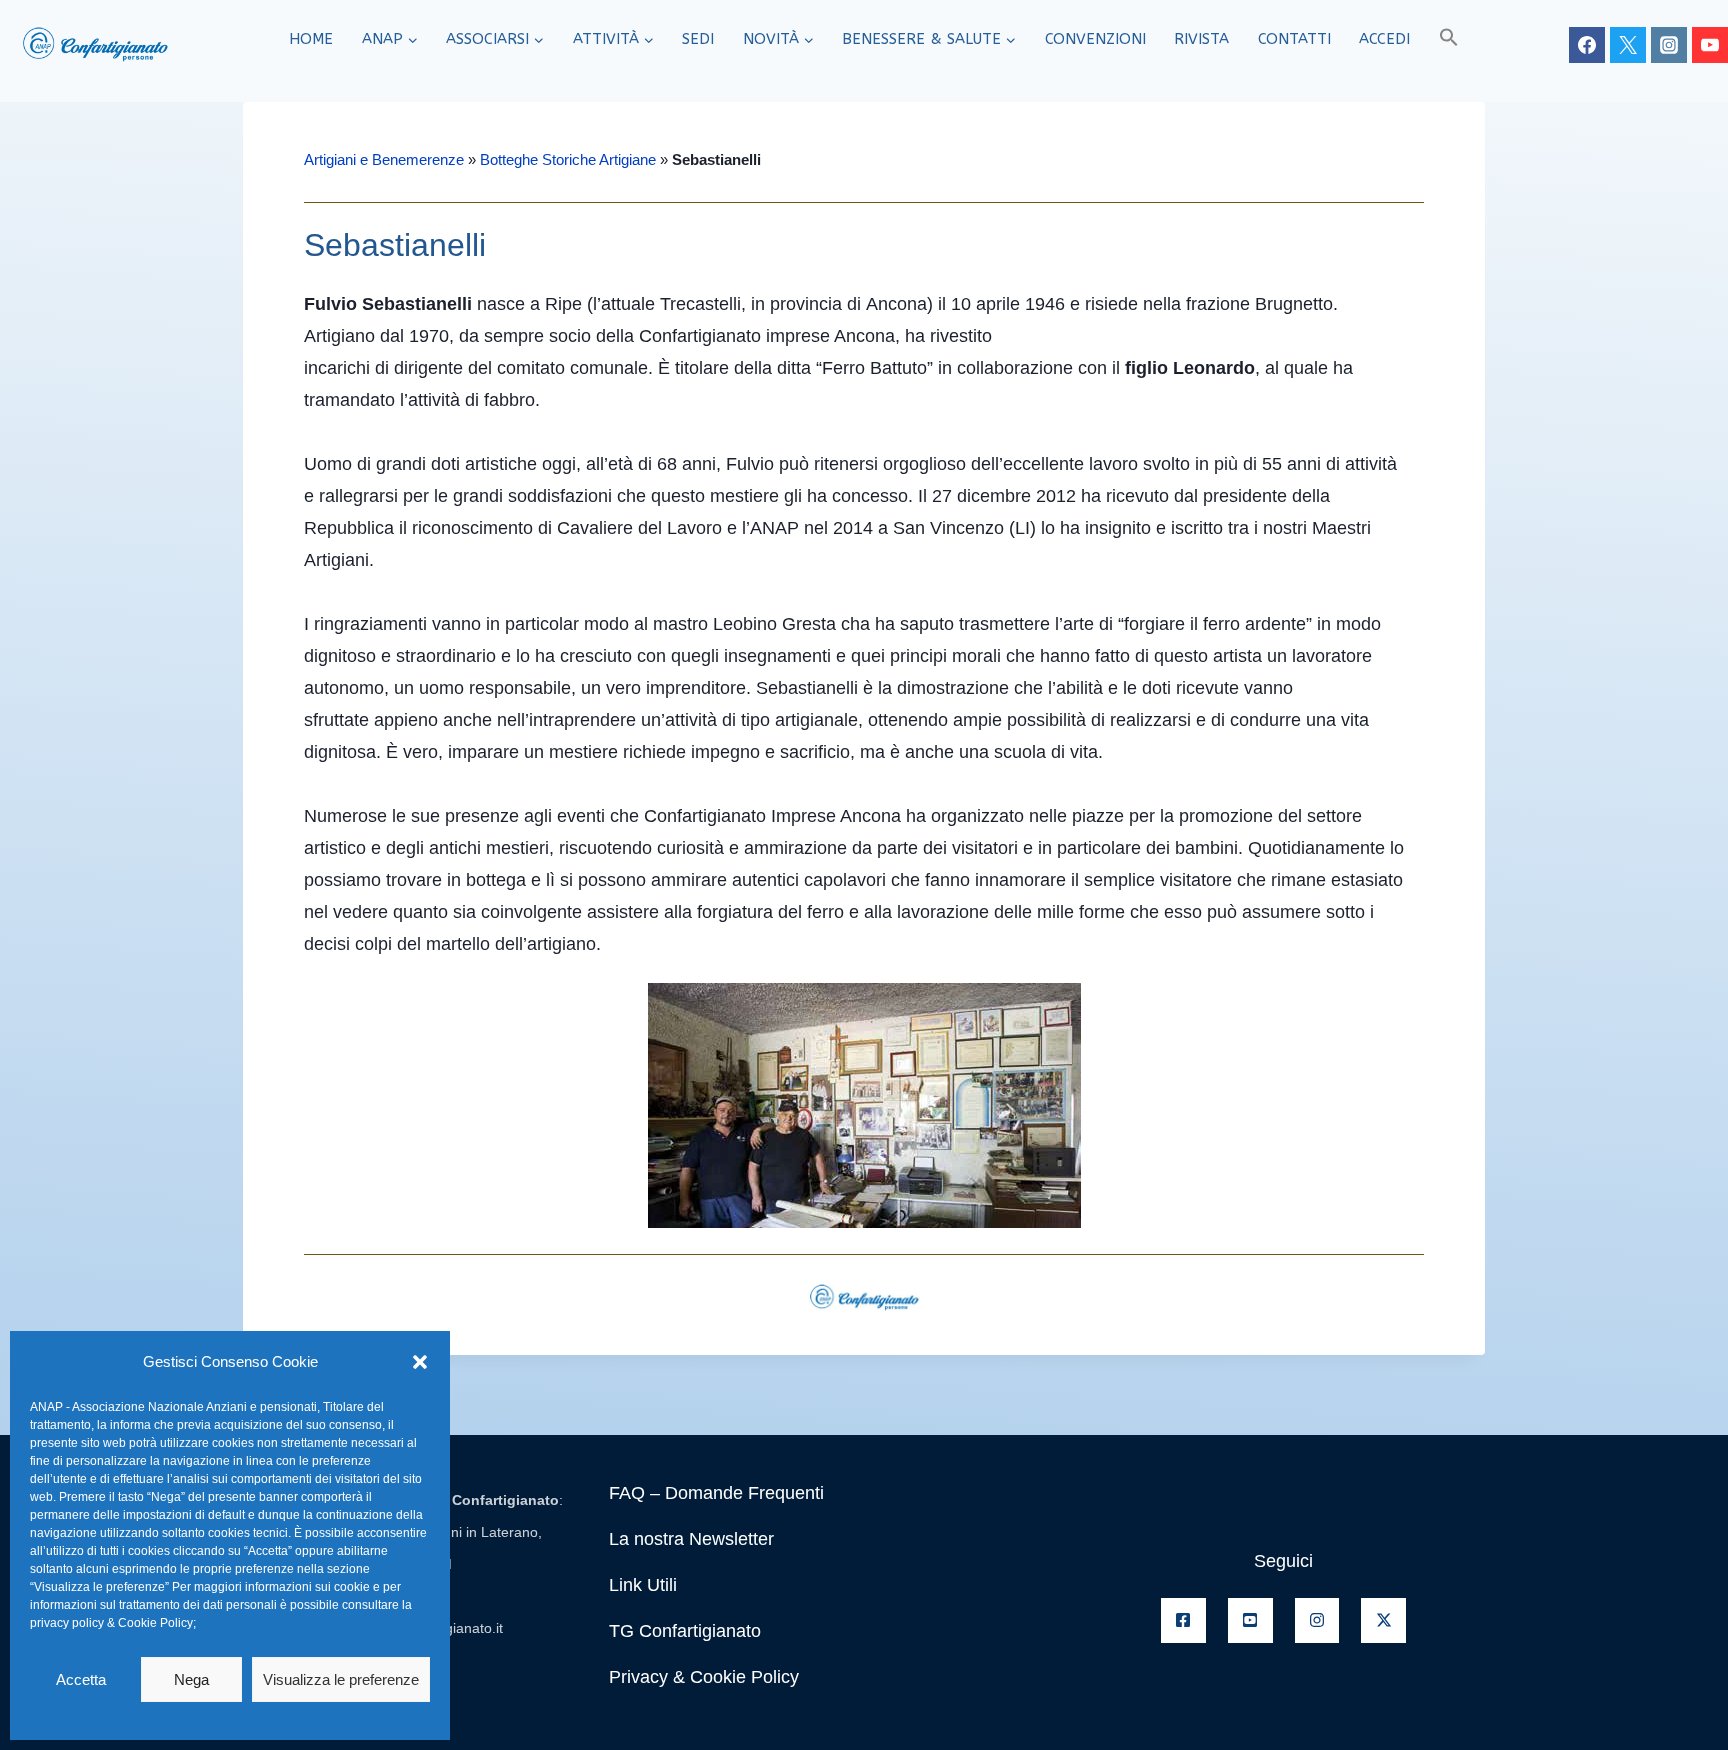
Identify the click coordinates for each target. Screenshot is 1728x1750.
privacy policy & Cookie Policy (111, 1623)
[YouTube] (1710, 45)
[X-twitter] (1383, 1620)
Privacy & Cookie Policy (704, 1677)
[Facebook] (1587, 45)
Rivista (1201, 39)
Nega (191, 1679)
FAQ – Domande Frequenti (716, 1493)
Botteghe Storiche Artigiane (568, 159)
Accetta (81, 1679)
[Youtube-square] (1250, 1620)
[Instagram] (1669, 45)
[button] (420, 1362)
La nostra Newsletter (691, 1539)
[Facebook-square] (1183, 1620)
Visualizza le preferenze (341, 1679)
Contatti (1294, 39)
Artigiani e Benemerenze (384, 159)
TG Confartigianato (685, 1631)
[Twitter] (1628, 45)
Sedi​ (698, 39)
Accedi (1384, 39)
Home (311, 39)
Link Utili (643, 1585)
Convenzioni (1095, 39)
